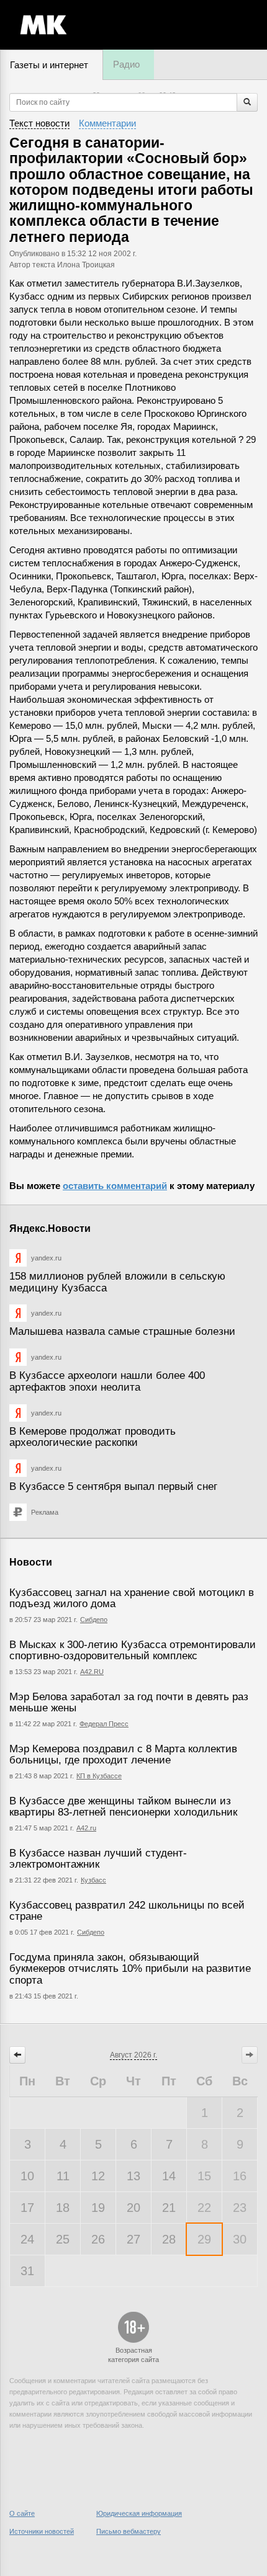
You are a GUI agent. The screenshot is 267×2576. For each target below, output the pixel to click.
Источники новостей (42, 2531)
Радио (126, 64)
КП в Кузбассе (99, 1776)
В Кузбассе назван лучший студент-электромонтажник (98, 1859)
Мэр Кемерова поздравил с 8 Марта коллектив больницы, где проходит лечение (123, 1755)
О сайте (22, 2513)
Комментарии (107, 123)
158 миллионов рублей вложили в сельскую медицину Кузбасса (117, 1282)
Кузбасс (93, 1880)
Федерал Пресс (104, 1724)
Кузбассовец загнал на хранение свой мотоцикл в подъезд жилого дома (132, 1598)
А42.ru (86, 1828)
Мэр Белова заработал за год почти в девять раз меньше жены (129, 1703)
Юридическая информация (139, 2513)
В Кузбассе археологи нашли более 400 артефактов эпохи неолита (107, 1381)
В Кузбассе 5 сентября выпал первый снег (113, 1486)
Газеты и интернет (49, 65)
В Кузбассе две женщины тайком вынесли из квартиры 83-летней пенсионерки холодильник (123, 1807)
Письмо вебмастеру (129, 2531)
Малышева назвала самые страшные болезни (122, 1331)
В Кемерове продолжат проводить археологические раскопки (93, 1437)
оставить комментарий (115, 1186)
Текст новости (39, 123)
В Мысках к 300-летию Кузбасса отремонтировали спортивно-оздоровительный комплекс (133, 1651)
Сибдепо (94, 1620)
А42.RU (92, 1672)
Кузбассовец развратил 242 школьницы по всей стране (127, 1911)
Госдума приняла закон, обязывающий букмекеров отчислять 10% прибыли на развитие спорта (130, 1969)
